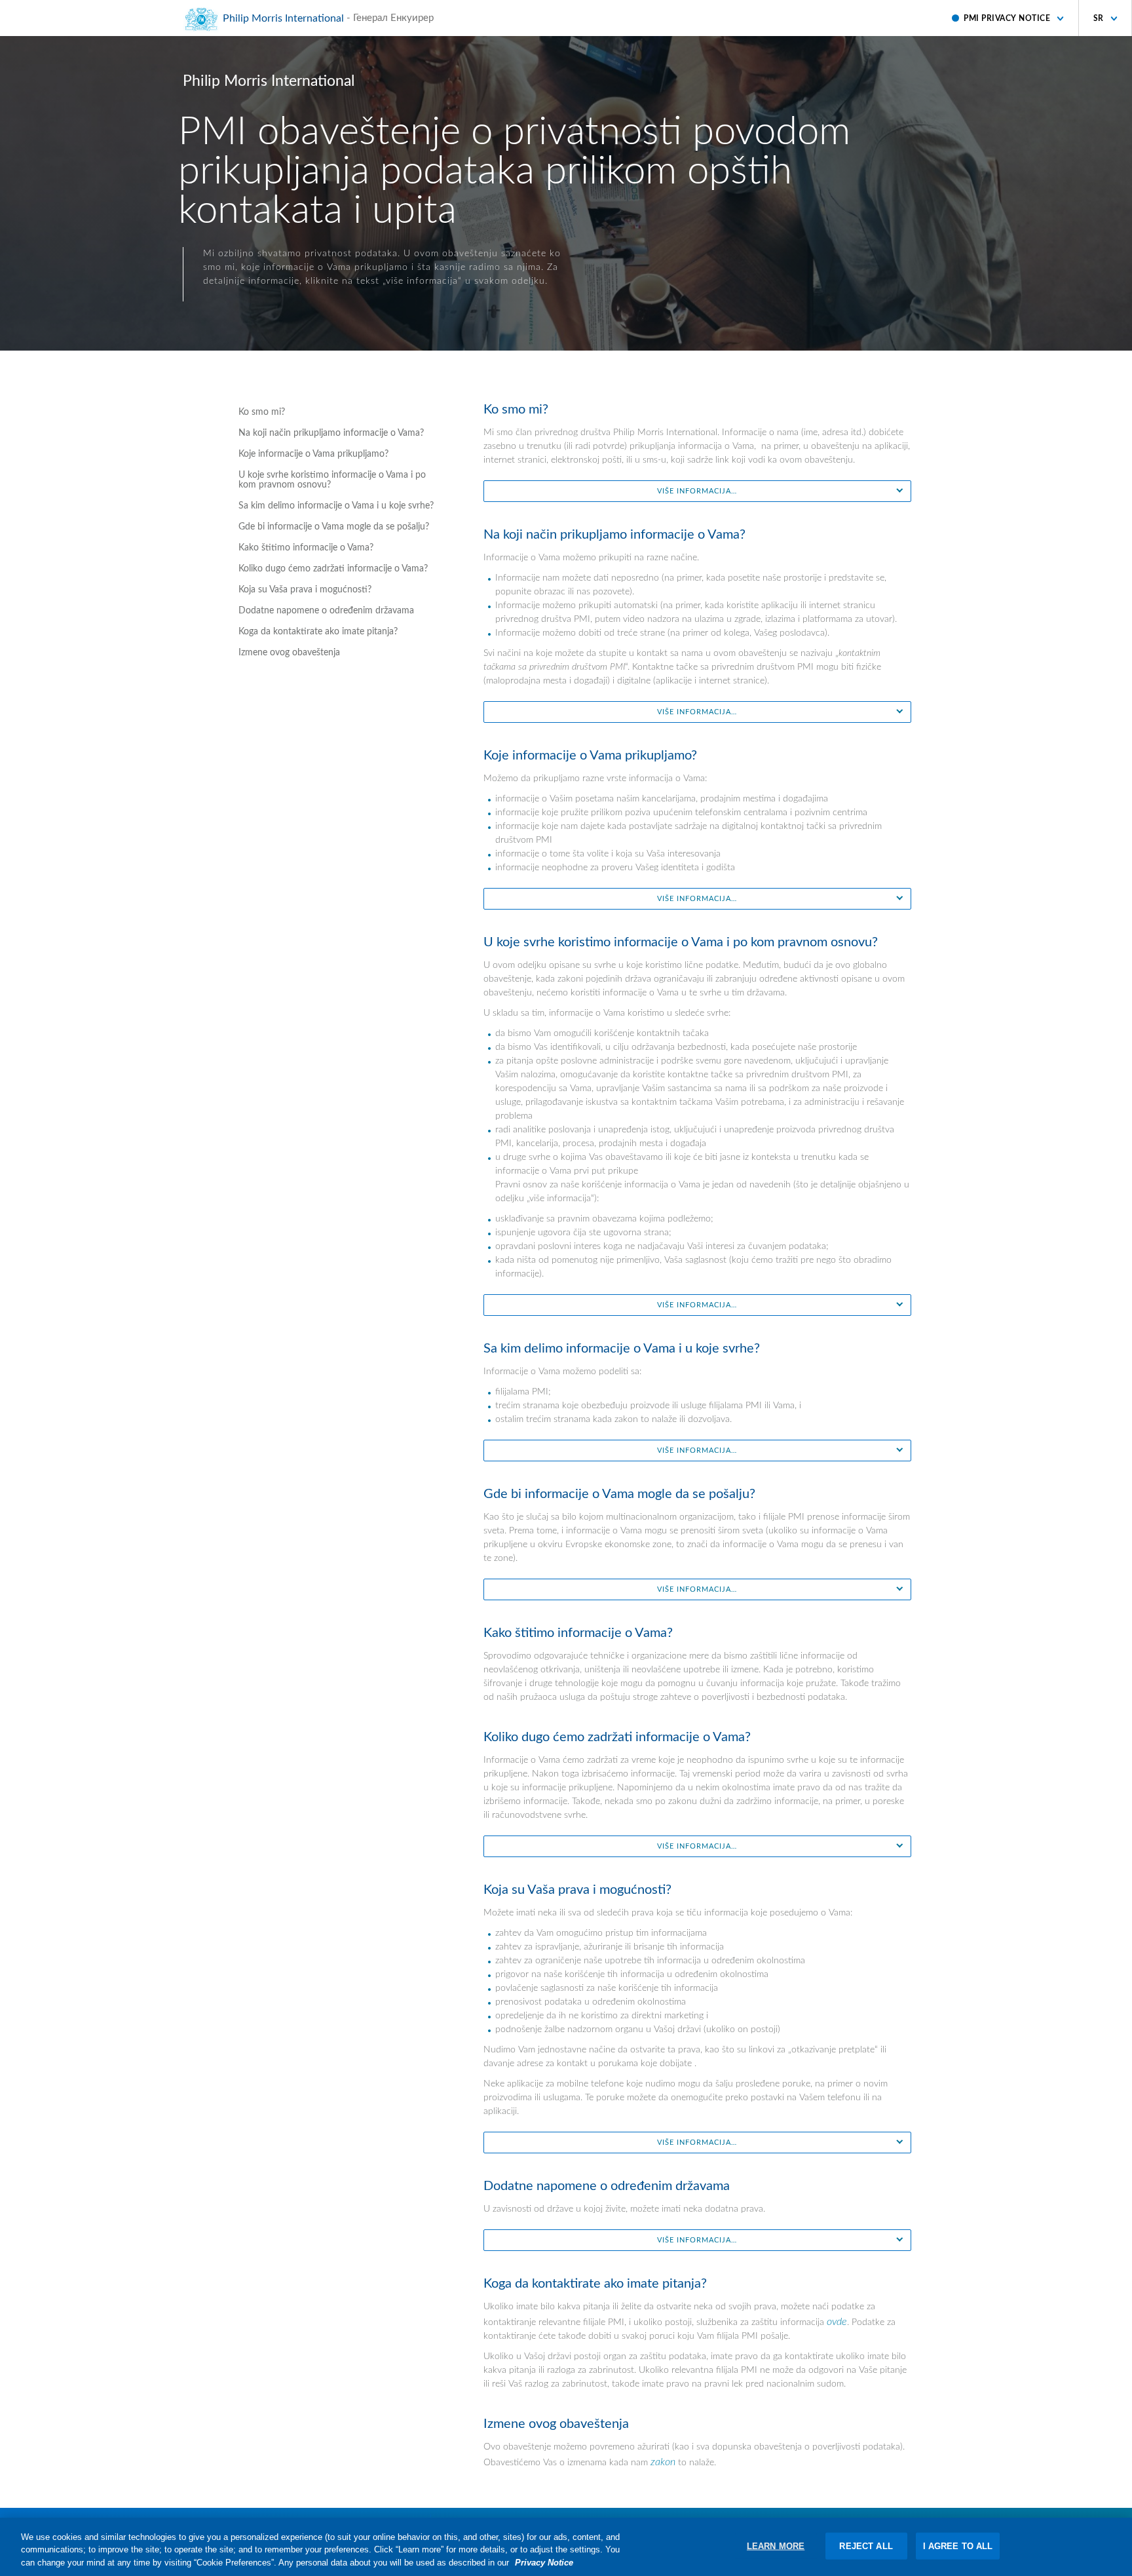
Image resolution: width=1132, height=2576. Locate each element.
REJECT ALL (866, 2546)
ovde (837, 2322)
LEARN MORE (776, 2546)
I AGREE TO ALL (958, 2546)
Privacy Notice (544, 2563)
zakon (663, 2462)
